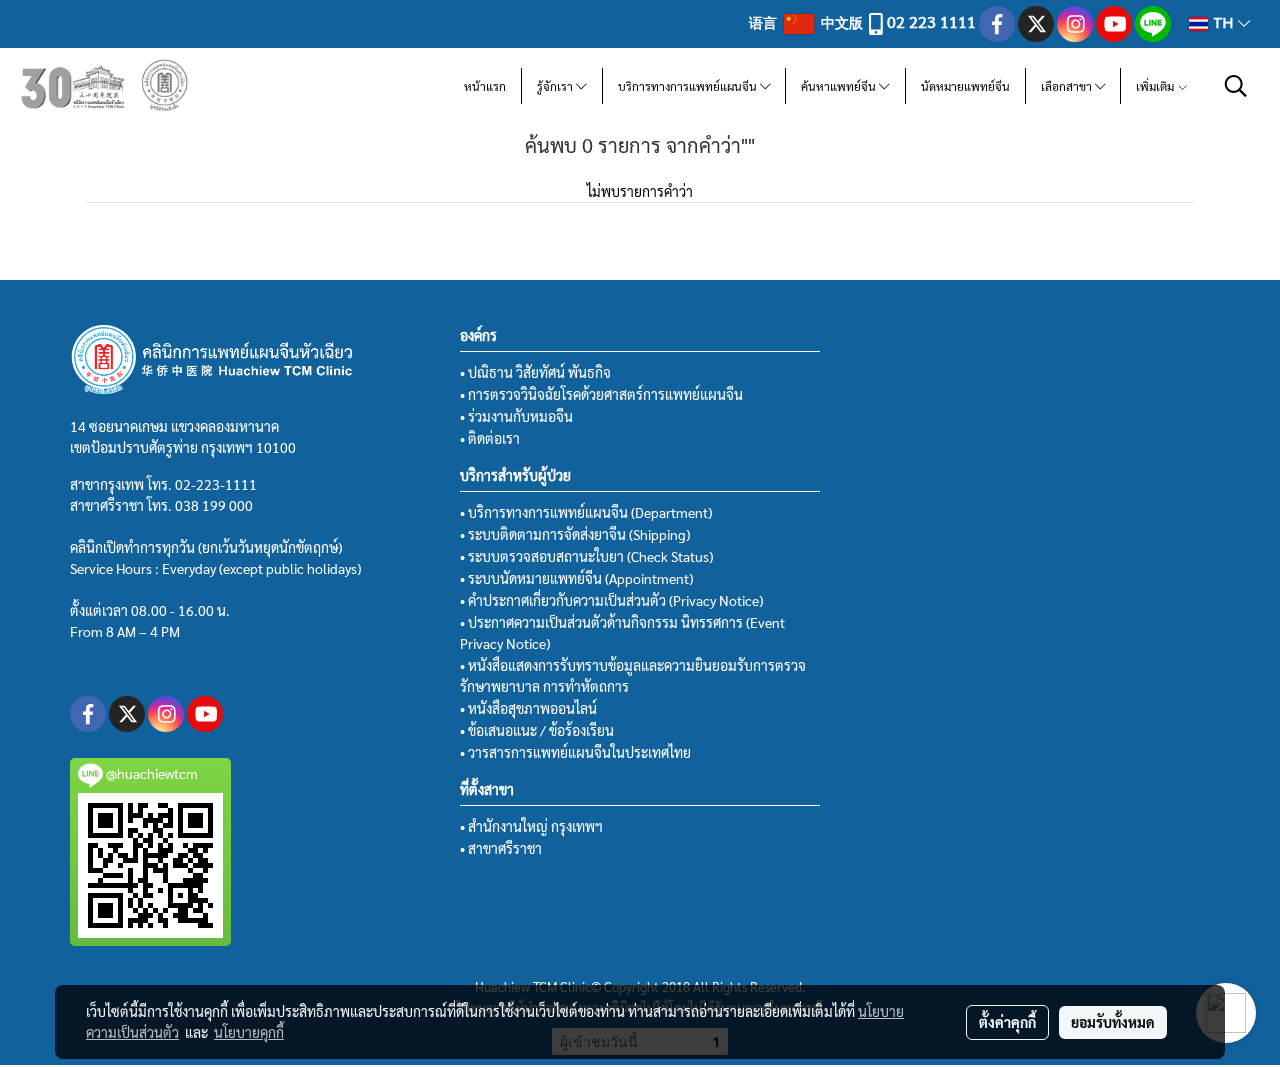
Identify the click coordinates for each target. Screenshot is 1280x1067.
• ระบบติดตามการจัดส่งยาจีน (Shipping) (575, 534)
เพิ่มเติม (1156, 86)
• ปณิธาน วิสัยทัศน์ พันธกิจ (535, 372)
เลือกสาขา (1068, 86)
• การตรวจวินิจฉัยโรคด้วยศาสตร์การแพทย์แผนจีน (601, 394)
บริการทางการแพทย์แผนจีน (689, 86)
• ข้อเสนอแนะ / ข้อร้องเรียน (537, 730)
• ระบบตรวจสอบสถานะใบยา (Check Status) (586, 556)
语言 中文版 (807, 22)
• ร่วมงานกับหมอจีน (516, 416)
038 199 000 (214, 505)
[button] (1236, 86)
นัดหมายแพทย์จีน (965, 86)
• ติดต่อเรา (490, 438)
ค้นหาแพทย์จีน (840, 86)
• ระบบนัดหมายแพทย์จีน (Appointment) (576, 578)
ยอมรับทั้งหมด (1113, 1022)
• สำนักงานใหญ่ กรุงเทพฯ (531, 826)
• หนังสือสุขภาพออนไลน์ (528, 708)
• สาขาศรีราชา (501, 848)
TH (1223, 23)
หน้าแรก (485, 86)
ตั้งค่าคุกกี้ (1007, 1022)
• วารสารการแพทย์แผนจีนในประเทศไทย (575, 752)
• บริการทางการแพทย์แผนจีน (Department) (586, 512)
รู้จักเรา (556, 86)
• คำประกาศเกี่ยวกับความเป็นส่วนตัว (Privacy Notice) (611, 600)
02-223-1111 (216, 484)
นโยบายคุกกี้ (249, 1032)
